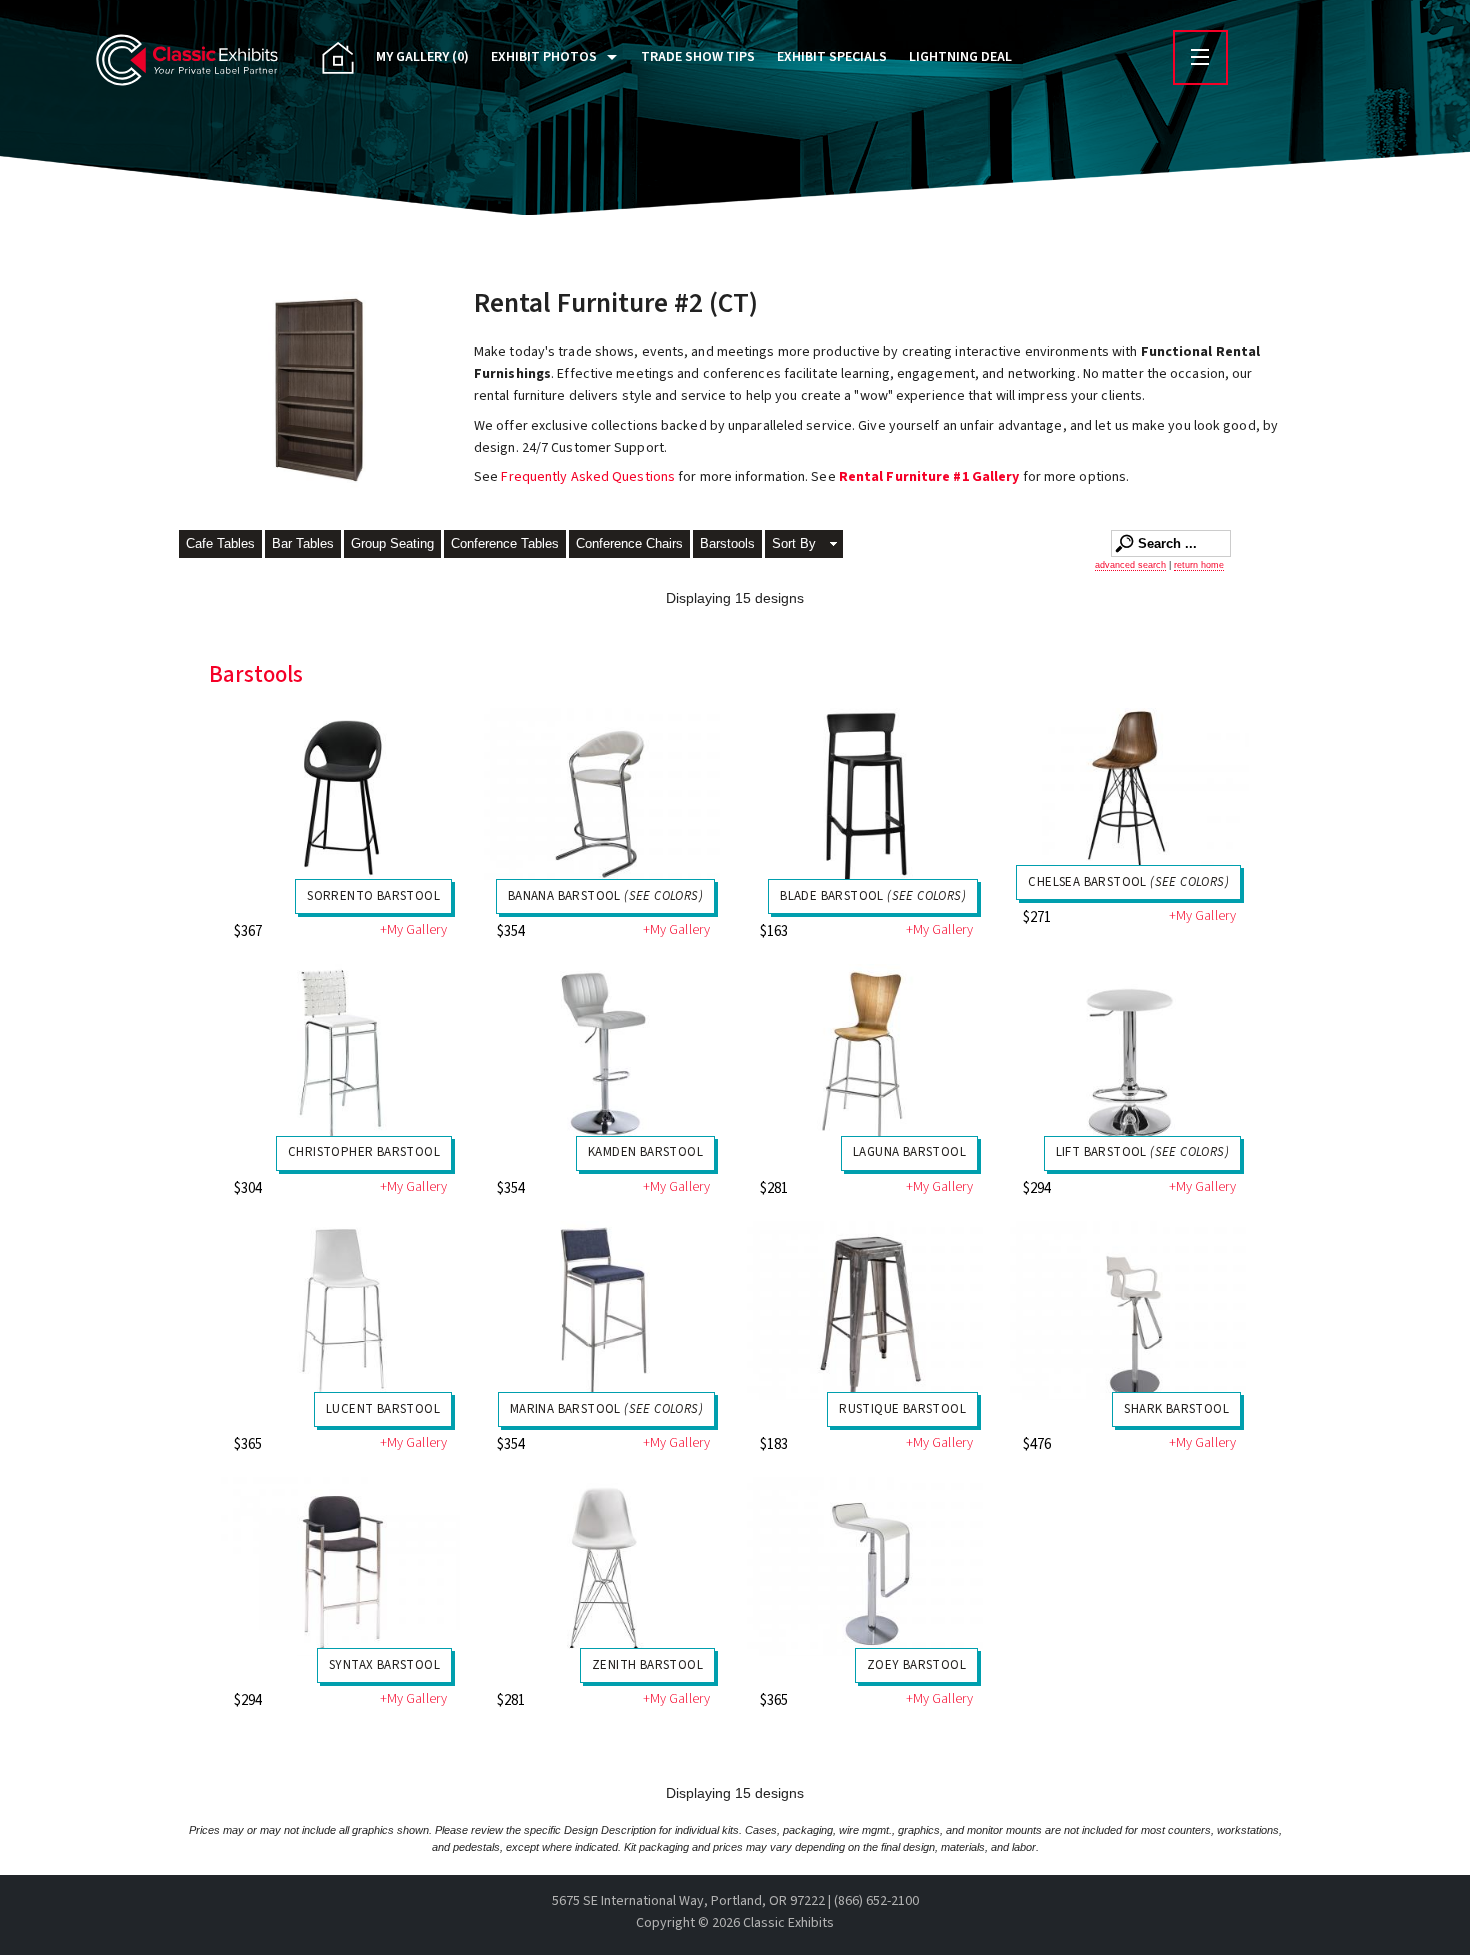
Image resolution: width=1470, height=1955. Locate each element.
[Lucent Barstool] (340, 1310)
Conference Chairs (629, 543)
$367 (248, 931)
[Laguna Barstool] (866, 1053)
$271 (1037, 917)
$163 (774, 931)
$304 (248, 1188)
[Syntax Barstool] (340, 1566)
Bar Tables (303, 543)
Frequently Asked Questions (589, 477)
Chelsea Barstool (1128, 882)
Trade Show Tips (698, 57)
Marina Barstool (606, 1409)
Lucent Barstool (383, 1409)
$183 (774, 1444)
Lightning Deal (960, 57)
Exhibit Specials (832, 57)
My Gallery (422, 57)
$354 (511, 931)
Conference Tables (505, 543)
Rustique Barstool (902, 1409)
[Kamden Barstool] (603, 1053)
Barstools (727, 543)
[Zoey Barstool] (866, 1566)
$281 (774, 1188)
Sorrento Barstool (373, 896)
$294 (1037, 1188)
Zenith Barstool (647, 1665)
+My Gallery (413, 930)
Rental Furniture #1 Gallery (929, 477)
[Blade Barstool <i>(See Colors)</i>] (866, 797)
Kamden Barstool (645, 1152)
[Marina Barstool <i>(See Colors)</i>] (603, 1310)
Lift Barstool (1142, 1152)
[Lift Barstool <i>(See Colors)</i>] (1129, 1053)
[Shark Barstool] (1129, 1310)
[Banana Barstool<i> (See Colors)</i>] (603, 797)
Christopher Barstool (364, 1152)
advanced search (1130, 565)
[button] (804, 545)
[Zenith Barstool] (603, 1566)
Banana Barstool (605, 896)
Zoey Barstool (916, 1665)
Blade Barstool (873, 896)
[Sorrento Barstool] (340, 797)
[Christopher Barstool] (340, 1053)
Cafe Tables (220, 543)
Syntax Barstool (384, 1665)
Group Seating (392, 543)
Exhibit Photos (544, 57)
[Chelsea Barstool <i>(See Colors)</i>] (1129, 790)
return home (1199, 565)
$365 (248, 1444)
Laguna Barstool (909, 1152)
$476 (1037, 1444)
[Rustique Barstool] (866, 1310)
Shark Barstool (1176, 1409)
